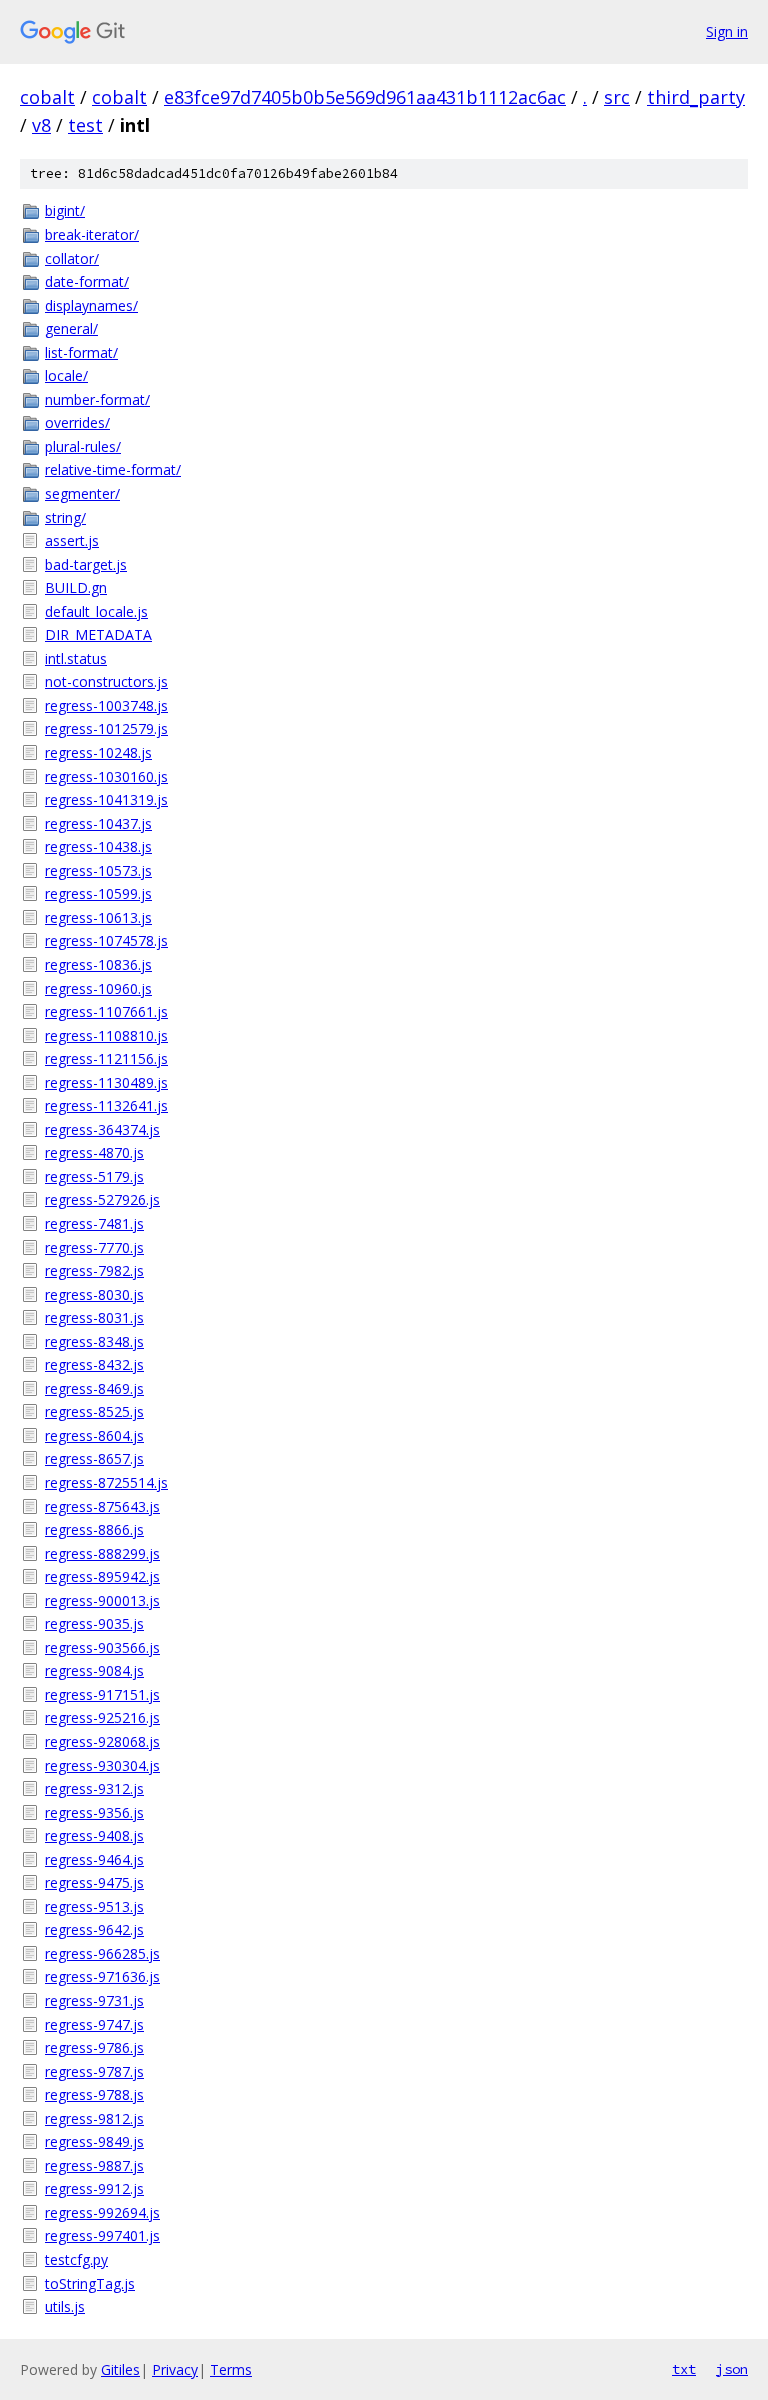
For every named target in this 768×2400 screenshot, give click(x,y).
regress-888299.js (102, 1553)
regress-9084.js (94, 1670)
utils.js (65, 2306)
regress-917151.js (102, 1694)
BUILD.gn (76, 587)
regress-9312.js (94, 1788)
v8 (41, 125)
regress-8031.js (94, 1317)
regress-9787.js (94, 2071)
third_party (696, 97)
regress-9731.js (94, 2000)
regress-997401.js (102, 2235)
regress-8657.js (94, 1458)
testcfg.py (76, 2259)
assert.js (72, 540)
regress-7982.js (94, 1270)
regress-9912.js (94, 2188)
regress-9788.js (94, 2094)
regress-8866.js (94, 1529)
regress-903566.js (102, 1647)
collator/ (72, 258)
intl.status (76, 658)
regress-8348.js (94, 1341)
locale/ (66, 375)
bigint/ (65, 210)
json (732, 2369)
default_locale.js (96, 611)
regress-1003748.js (106, 705)
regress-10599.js (98, 893)
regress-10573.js (98, 870)
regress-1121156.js (106, 1058)
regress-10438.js (98, 846)
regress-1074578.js (106, 940)
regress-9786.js (94, 2047)
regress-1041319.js (106, 799)
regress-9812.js (94, 2118)
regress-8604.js (94, 1435)
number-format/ (97, 399)
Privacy (175, 2369)
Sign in (727, 31)
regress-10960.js (98, 988)
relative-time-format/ (113, 469)
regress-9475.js (94, 1882)
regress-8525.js (94, 1411)
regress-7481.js (94, 1223)
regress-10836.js (98, 964)
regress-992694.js (102, 2212)
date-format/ (87, 281)
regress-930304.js (102, 1765)
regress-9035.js (94, 1623)
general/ (71, 328)
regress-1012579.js (106, 728)
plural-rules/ (83, 446)
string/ (65, 517)
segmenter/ (82, 493)
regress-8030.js (94, 1294)
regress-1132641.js (106, 1105)
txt (684, 2369)
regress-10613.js (98, 917)
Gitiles (120, 2369)
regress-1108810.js (106, 1035)
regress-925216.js (102, 1717)
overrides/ (77, 422)
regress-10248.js (98, 752)
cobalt (47, 97)
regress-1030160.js (106, 776)
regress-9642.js (94, 1929)
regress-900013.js (102, 1600)
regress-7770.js (94, 1247)
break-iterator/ (92, 234)
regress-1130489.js (106, 1082)
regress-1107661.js (106, 1011)
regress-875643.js (102, 1506)
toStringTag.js (90, 2283)
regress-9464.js (94, 1859)
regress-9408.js (94, 1835)
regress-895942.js (102, 1576)
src (617, 97)
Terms (231, 2369)
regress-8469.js (94, 1388)
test (85, 125)
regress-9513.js (94, 1906)
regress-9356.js (94, 1812)
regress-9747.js (94, 2024)
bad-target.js (86, 564)
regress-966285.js (102, 1953)
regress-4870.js (94, 1152)
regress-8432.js (94, 1364)
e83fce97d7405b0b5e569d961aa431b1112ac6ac (365, 97)
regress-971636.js (102, 1976)
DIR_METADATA (98, 634)
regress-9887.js (94, 2165)
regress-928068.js (102, 1741)
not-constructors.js (106, 681)
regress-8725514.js (106, 1482)
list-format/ (81, 352)
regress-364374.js (102, 1129)
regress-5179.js (94, 1176)
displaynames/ (91, 305)
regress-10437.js (98, 823)
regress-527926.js (102, 1199)
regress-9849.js (94, 2141)
